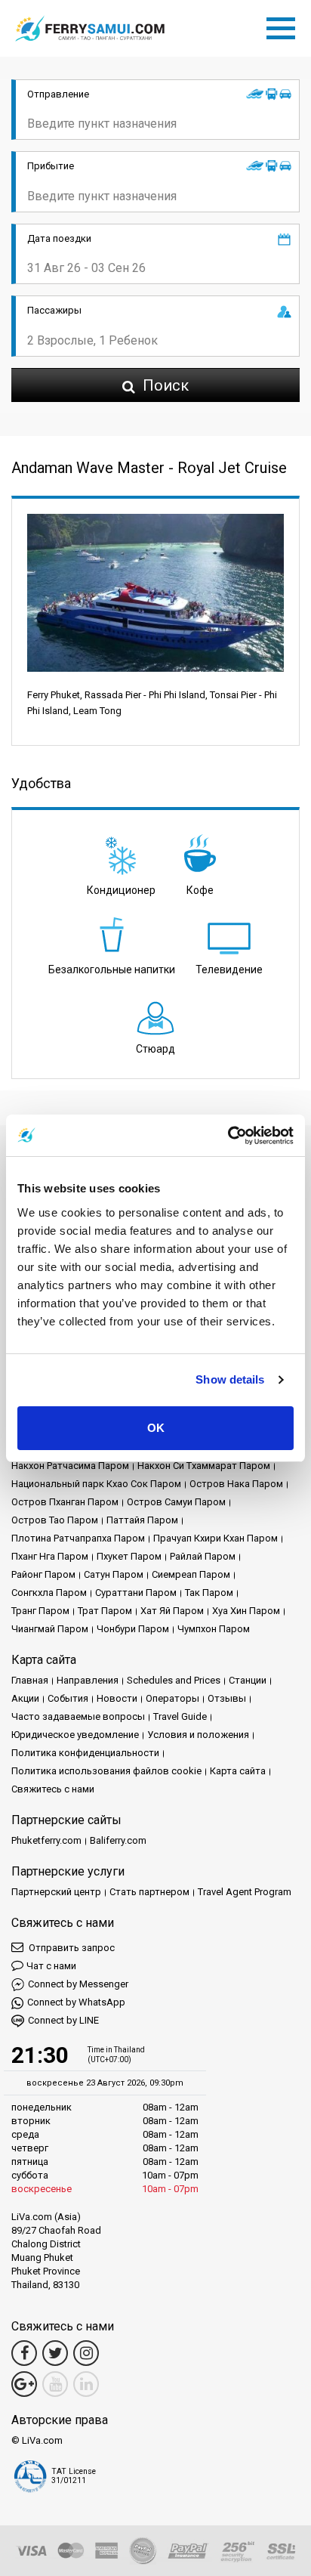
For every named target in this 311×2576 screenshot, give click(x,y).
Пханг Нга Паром (50, 1556)
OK (156, 1428)
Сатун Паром (114, 1574)
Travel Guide (180, 1716)
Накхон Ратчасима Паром (70, 1466)
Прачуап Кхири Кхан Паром (216, 1538)
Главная (30, 1680)
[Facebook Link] (24, 2353)
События (68, 1698)
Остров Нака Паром (236, 1484)
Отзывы (227, 1698)
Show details (230, 1379)
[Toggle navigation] (285, 26)
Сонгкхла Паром (49, 1593)
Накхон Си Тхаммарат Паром (204, 1466)
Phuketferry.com (46, 1840)
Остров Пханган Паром (65, 1502)
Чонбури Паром (133, 1629)
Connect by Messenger (78, 1984)
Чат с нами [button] (51, 1966)
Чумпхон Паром (214, 1629)
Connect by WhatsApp (76, 2002)
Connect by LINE (63, 2020)
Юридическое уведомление (75, 1735)
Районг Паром (43, 1574)
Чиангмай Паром (50, 1629)
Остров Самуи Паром (176, 1502)
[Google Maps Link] (24, 2384)
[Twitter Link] (55, 2353)
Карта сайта (238, 1771)
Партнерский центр (56, 1892)
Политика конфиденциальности (85, 1753)
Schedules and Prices (174, 1680)
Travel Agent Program (245, 1892)
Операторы (172, 1698)
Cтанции (248, 1680)
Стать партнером (149, 1892)
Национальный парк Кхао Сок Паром (96, 1484)
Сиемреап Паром (191, 1574)
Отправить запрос (71, 1948)
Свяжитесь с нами (53, 1789)
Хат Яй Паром (172, 1611)
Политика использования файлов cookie (106, 1771)
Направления (88, 1680)
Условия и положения (198, 1735)
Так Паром (209, 1593)
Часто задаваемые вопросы (78, 1716)
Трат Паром (105, 1611)
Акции (25, 1698)
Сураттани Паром (136, 1593)
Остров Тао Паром (55, 1520)
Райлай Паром (203, 1556)
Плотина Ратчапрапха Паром (78, 1538)
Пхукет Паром (129, 1556)
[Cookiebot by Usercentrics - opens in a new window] (228, 1136)
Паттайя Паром (142, 1520)
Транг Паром (40, 1611)
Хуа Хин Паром (246, 1611)
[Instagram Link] (86, 2353)
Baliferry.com (118, 1840)
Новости (117, 1698)
